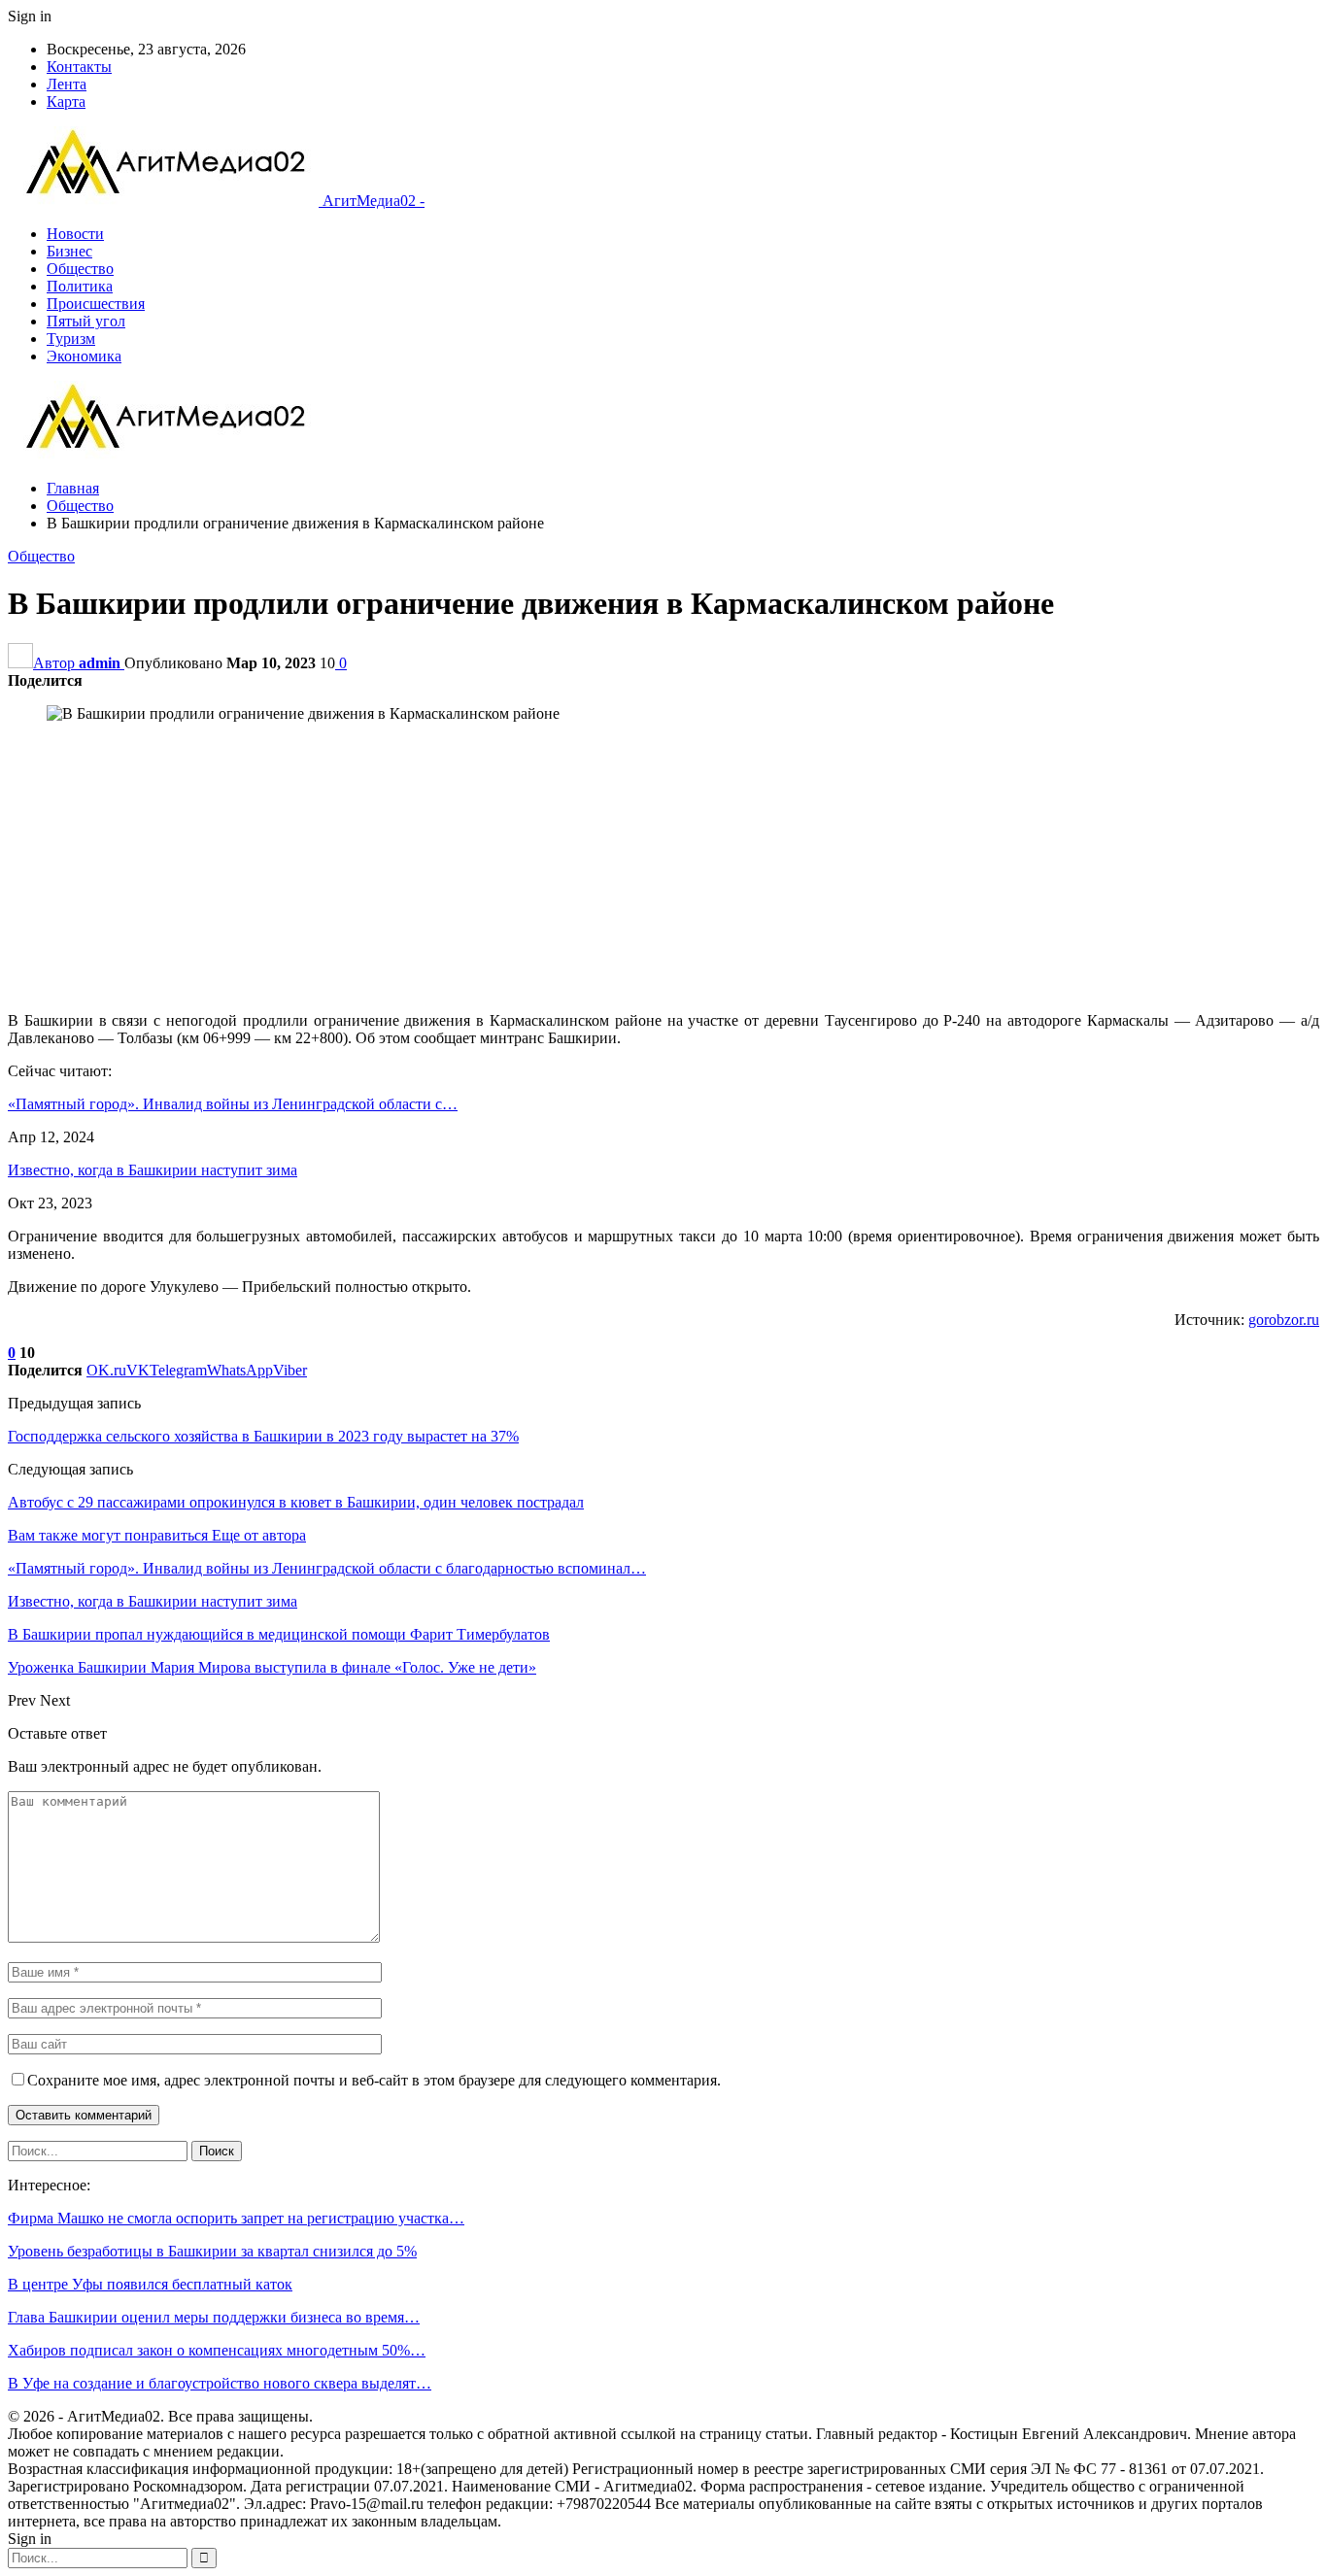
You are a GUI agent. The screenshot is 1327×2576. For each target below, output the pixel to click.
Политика (80, 286)
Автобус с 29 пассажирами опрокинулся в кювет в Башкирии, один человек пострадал (296, 1502)
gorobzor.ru (1284, 1320)
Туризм (71, 339)
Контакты (79, 67)
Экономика (84, 356)
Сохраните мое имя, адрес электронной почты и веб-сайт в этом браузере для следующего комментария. (374, 2080)
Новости (75, 234)
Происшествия (96, 304)
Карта (66, 102)
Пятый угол (86, 321)
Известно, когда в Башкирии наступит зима (153, 1170)
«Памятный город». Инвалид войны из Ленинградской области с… (233, 1104)
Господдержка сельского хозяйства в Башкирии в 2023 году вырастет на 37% (263, 1436)
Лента (67, 84)
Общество (80, 269)
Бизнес (69, 251)
